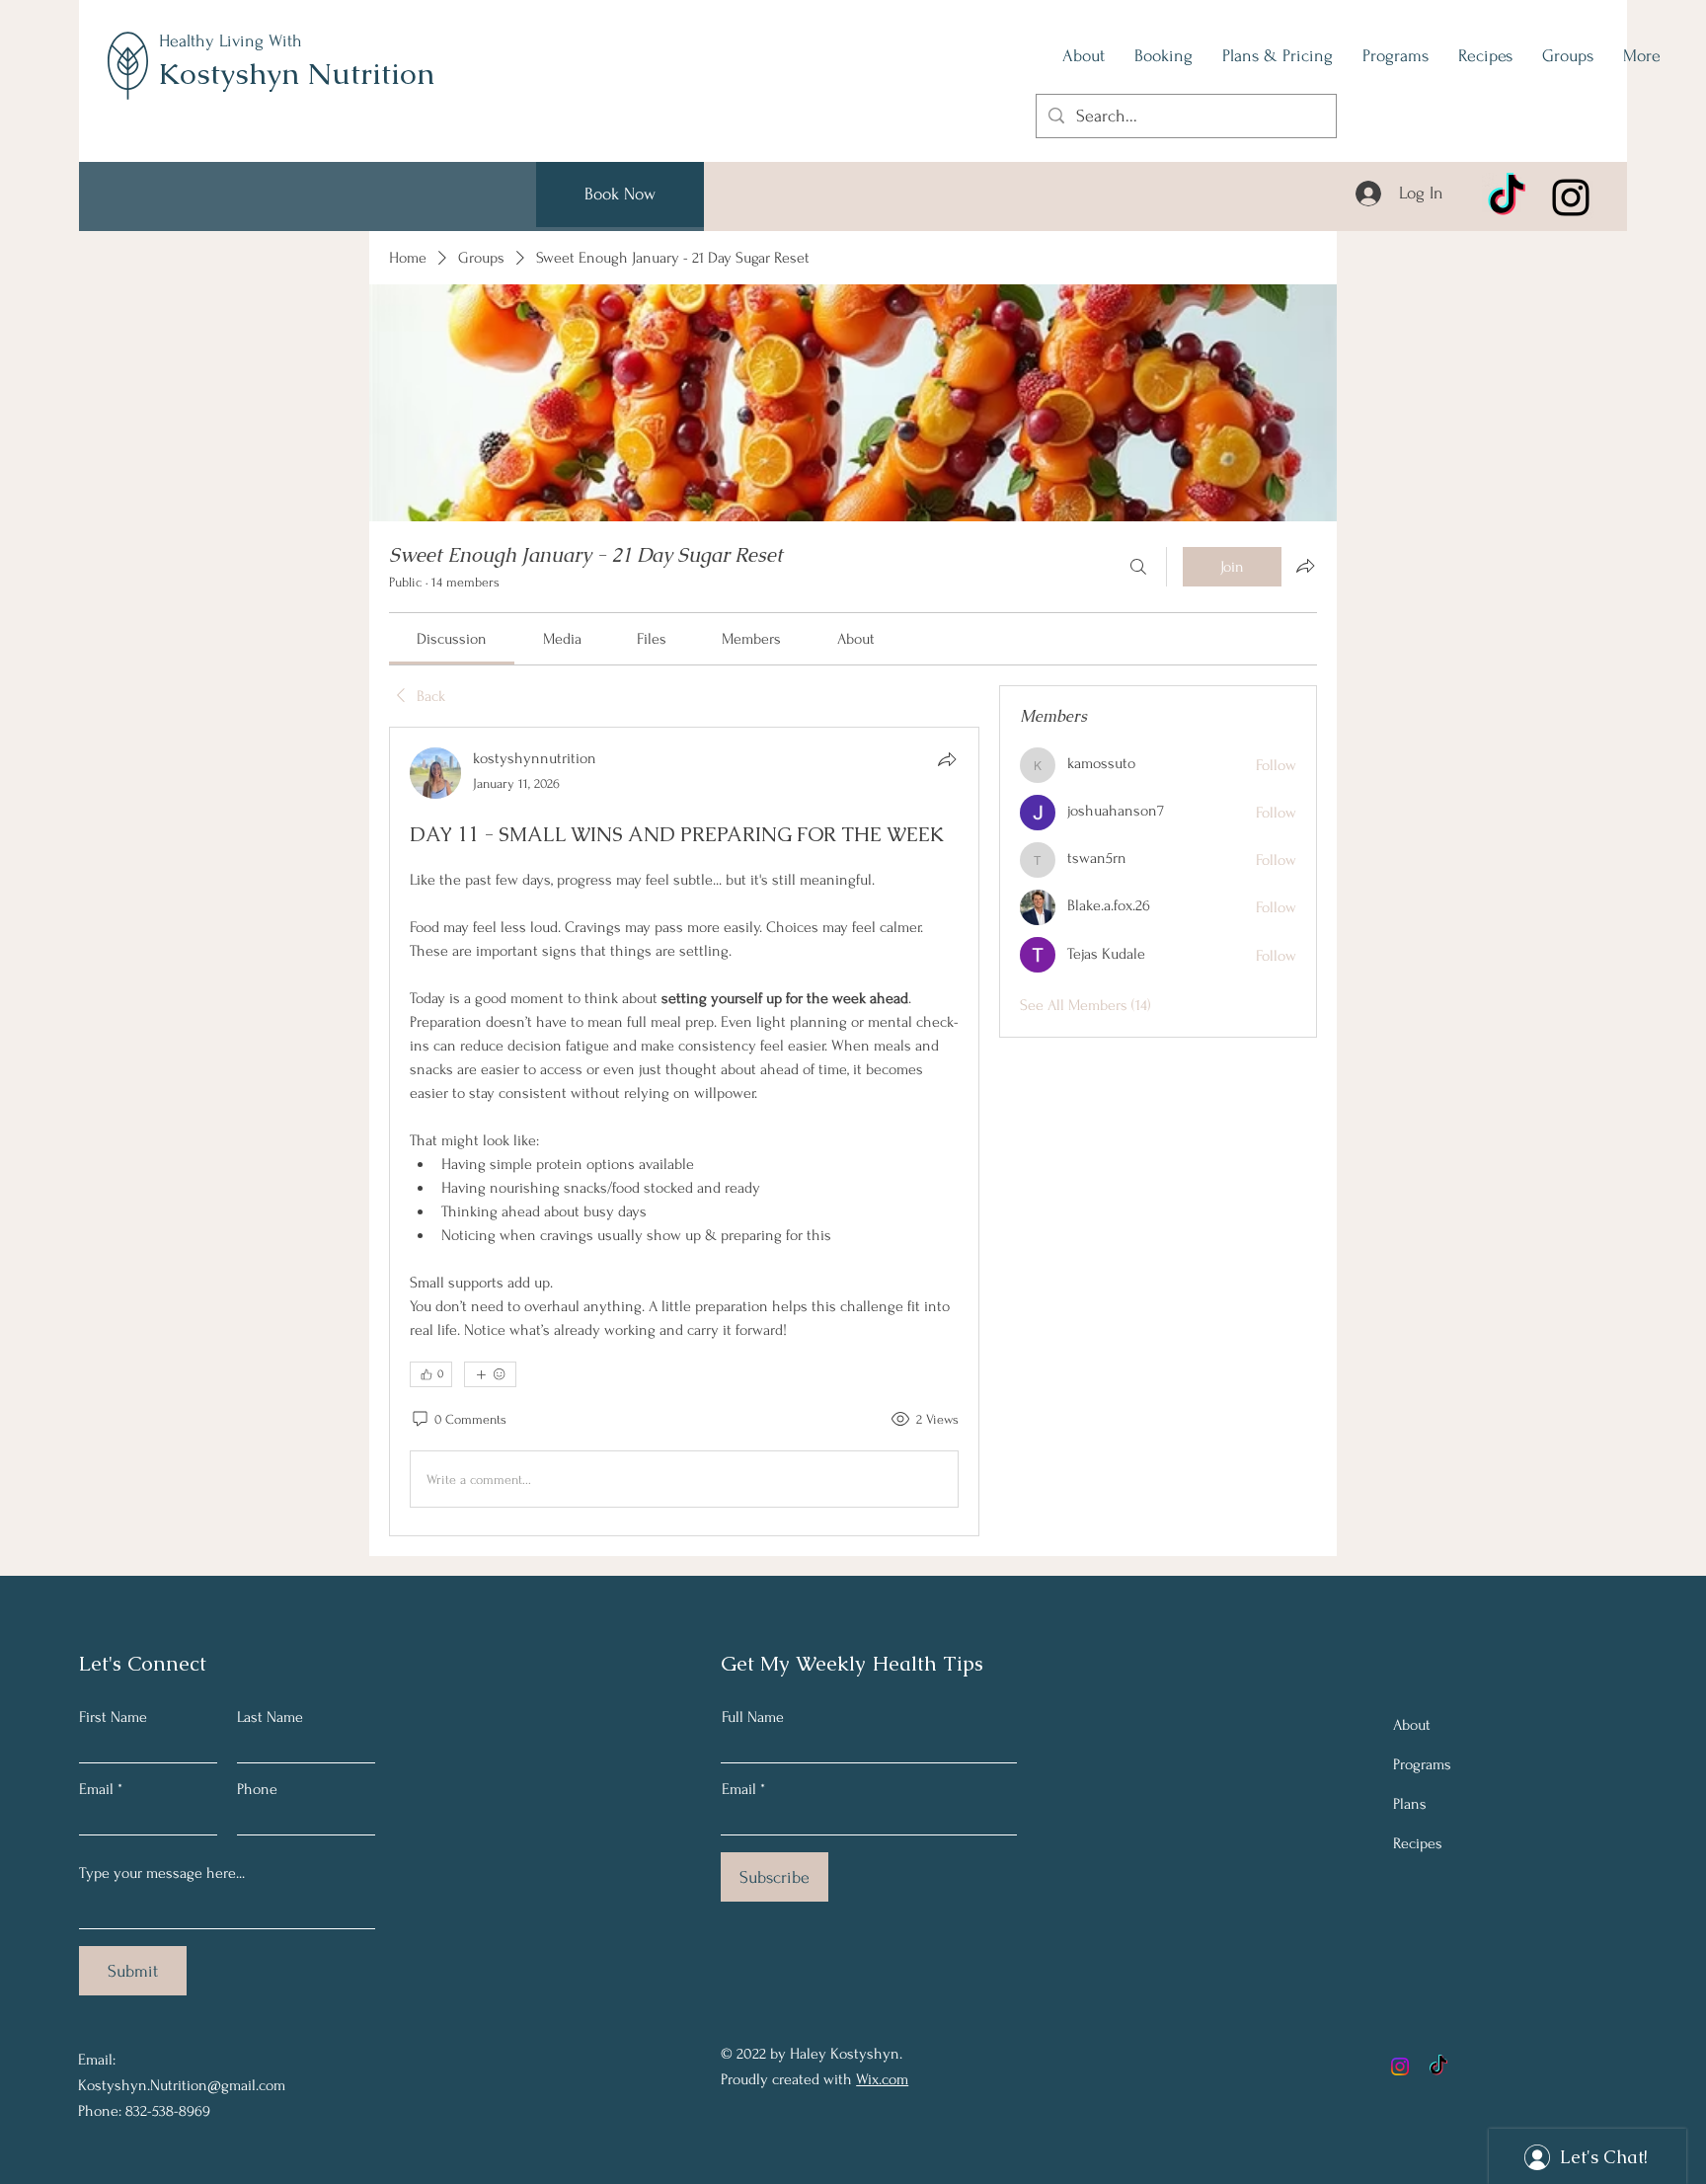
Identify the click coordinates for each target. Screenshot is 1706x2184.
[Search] (1138, 567)
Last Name (270, 1717)
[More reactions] (490, 1374)
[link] (452, 639)
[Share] (947, 759)
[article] (684, 1131)
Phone (257, 1789)
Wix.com (882, 2079)
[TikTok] (1507, 197)
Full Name (753, 1717)
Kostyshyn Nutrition (296, 74)
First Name (113, 1717)
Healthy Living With (231, 41)
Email (96, 1789)
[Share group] (1305, 566)
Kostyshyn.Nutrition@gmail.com (182, 2085)
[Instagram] (1571, 197)
